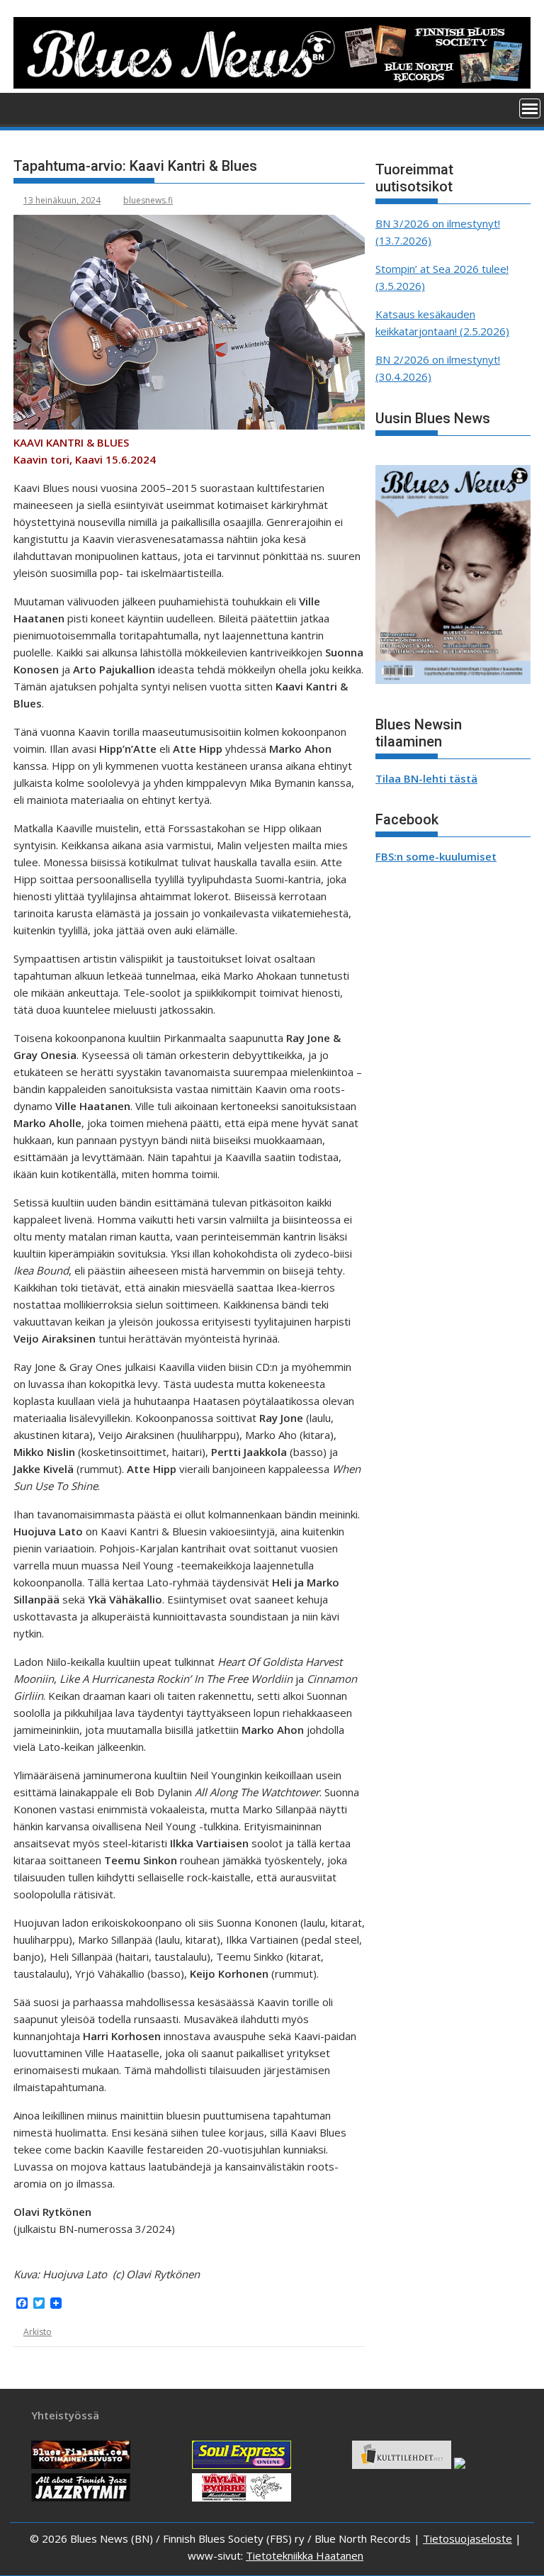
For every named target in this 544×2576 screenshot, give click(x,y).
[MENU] (530, 108)
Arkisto (38, 2332)
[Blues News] (272, 84)
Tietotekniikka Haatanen (305, 2555)
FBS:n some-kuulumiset (436, 856)
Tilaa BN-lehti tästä (426, 778)
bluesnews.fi (148, 200)
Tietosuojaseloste (467, 2538)
